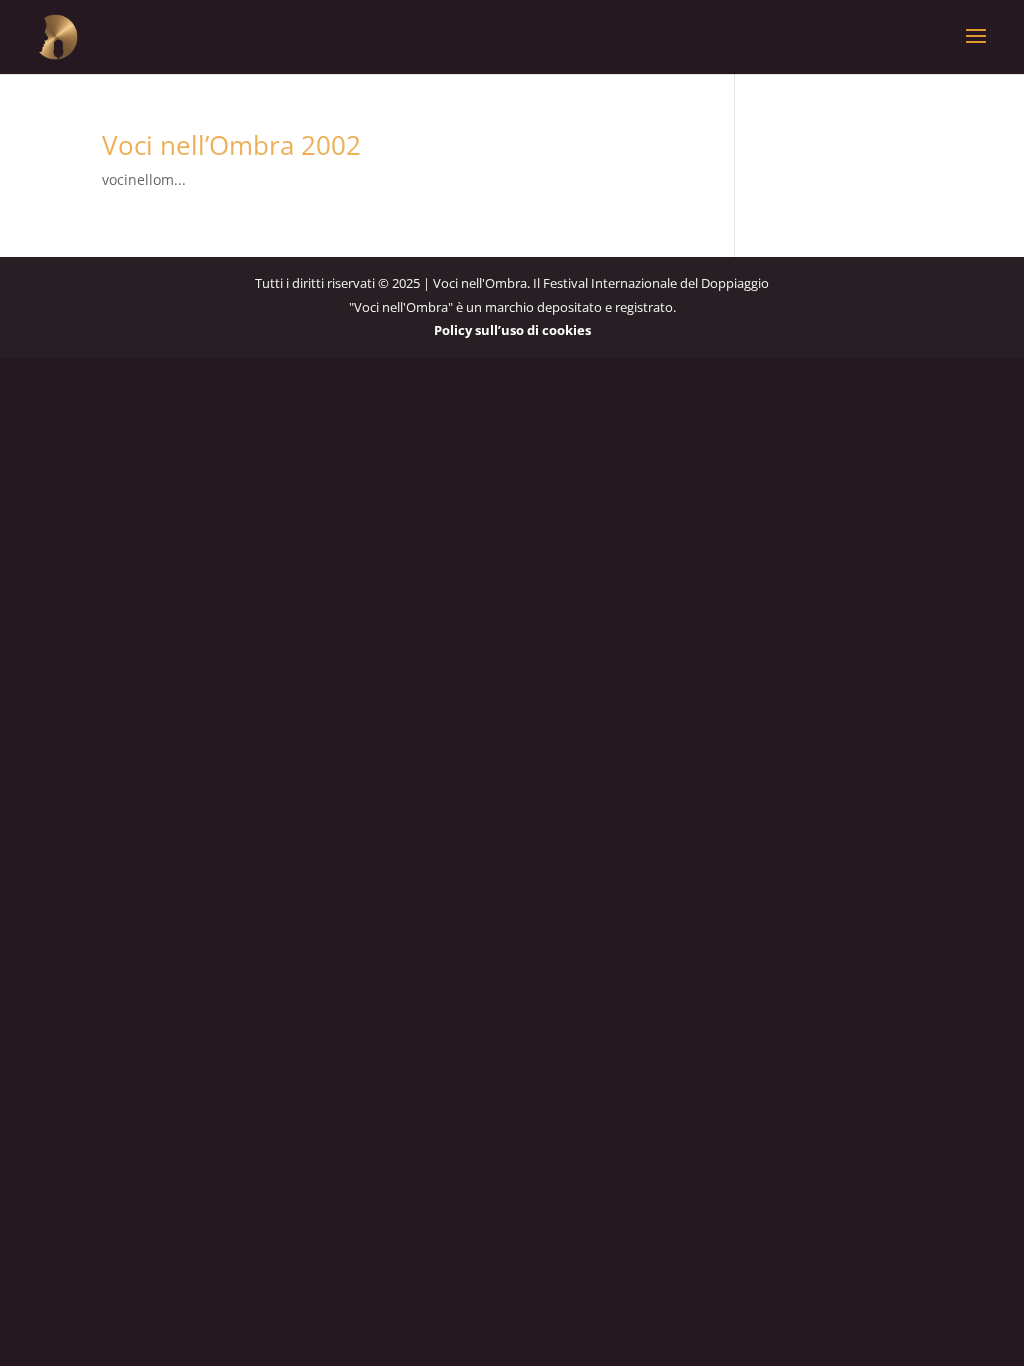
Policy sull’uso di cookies (512, 330)
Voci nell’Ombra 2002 (231, 145)
